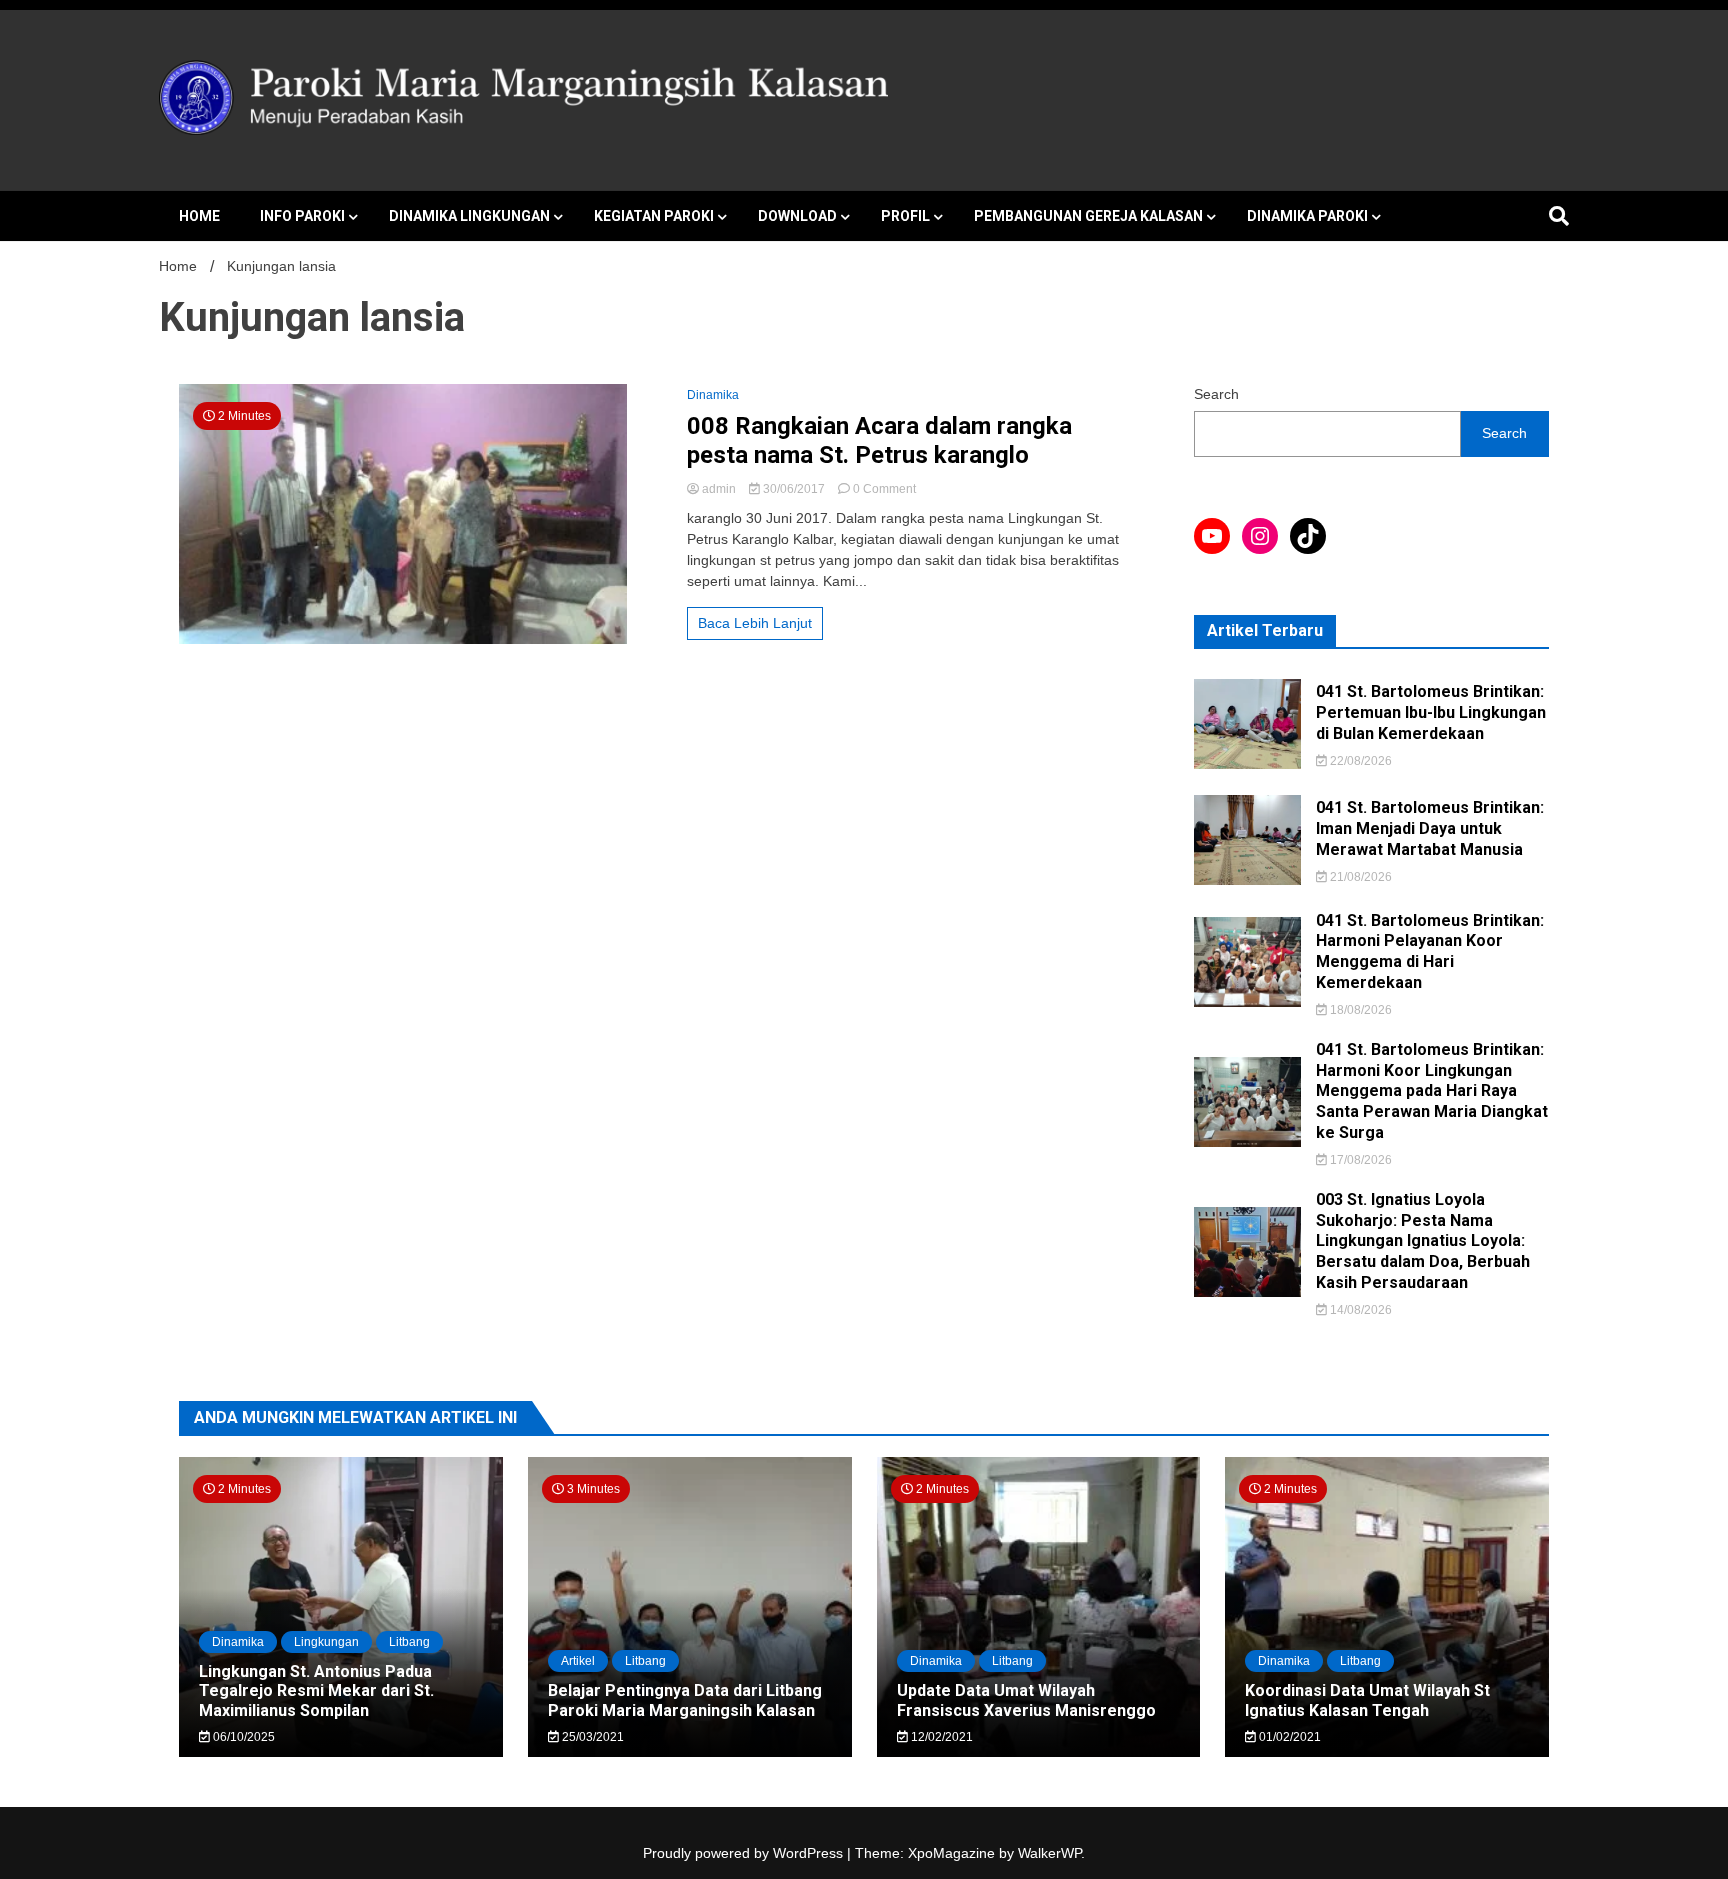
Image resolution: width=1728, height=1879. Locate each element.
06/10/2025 (242, 1737)
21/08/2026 (1359, 877)
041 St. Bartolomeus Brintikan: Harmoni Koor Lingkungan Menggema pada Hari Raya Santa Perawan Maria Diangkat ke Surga (1432, 1091)
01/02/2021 (1288, 1737)
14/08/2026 (1359, 1310)
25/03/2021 (591, 1737)
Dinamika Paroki (1307, 216)
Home (199, 216)
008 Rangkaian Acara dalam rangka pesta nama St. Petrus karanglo (879, 440)
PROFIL (905, 216)
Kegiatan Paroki (654, 216)
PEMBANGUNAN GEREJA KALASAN (1088, 216)
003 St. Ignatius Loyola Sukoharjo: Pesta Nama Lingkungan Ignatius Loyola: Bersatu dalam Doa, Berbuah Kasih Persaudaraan (1423, 1241)
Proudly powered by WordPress (745, 1853)
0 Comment (884, 489)
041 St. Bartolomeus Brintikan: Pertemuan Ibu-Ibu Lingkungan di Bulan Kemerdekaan (1431, 712)
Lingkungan (326, 1642)
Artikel (578, 1661)
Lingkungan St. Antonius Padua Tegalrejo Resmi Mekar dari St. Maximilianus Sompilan (316, 1690)
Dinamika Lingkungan (469, 216)
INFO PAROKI (302, 216)
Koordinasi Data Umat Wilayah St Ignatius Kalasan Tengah (1367, 1700)
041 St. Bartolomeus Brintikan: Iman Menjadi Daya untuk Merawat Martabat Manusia (1430, 828)
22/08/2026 (1359, 761)
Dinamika (713, 395)
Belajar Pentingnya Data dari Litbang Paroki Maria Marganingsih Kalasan (685, 1700)
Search (1216, 394)
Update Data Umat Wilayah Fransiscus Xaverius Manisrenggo (1026, 1700)
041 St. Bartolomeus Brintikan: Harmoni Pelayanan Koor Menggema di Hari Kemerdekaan (1430, 951)
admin (719, 489)
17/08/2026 (1359, 1160)
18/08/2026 (1359, 1010)
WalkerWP (1049, 1853)
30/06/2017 (794, 489)
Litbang (409, 1642)
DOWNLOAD (797, 216)
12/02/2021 (940, 1737)
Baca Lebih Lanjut (755, 623)
